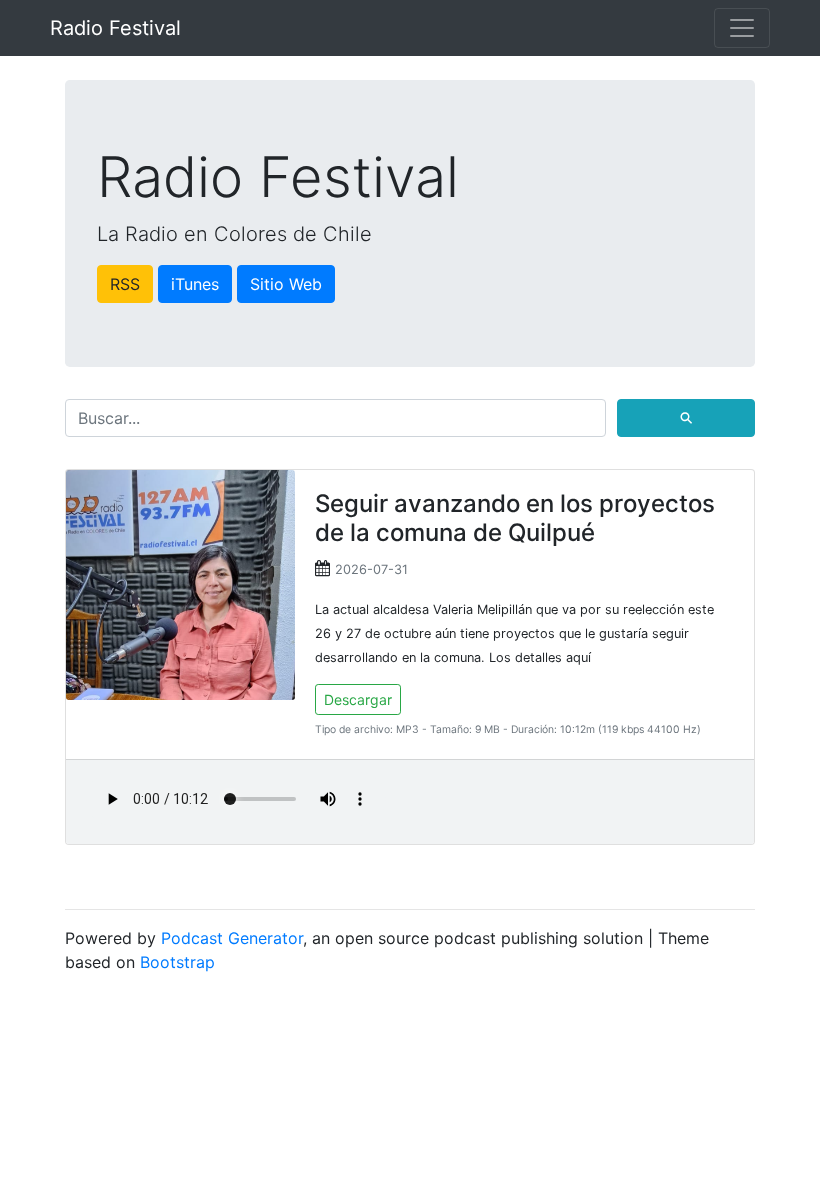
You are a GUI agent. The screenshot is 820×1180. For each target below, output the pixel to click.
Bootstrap (177, 962)
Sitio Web (286, 284)
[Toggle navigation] (742, 28)
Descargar (358, 699)
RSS (125, 284)
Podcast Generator (232, 938)
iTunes (195, 284)
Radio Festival (115, 28)
